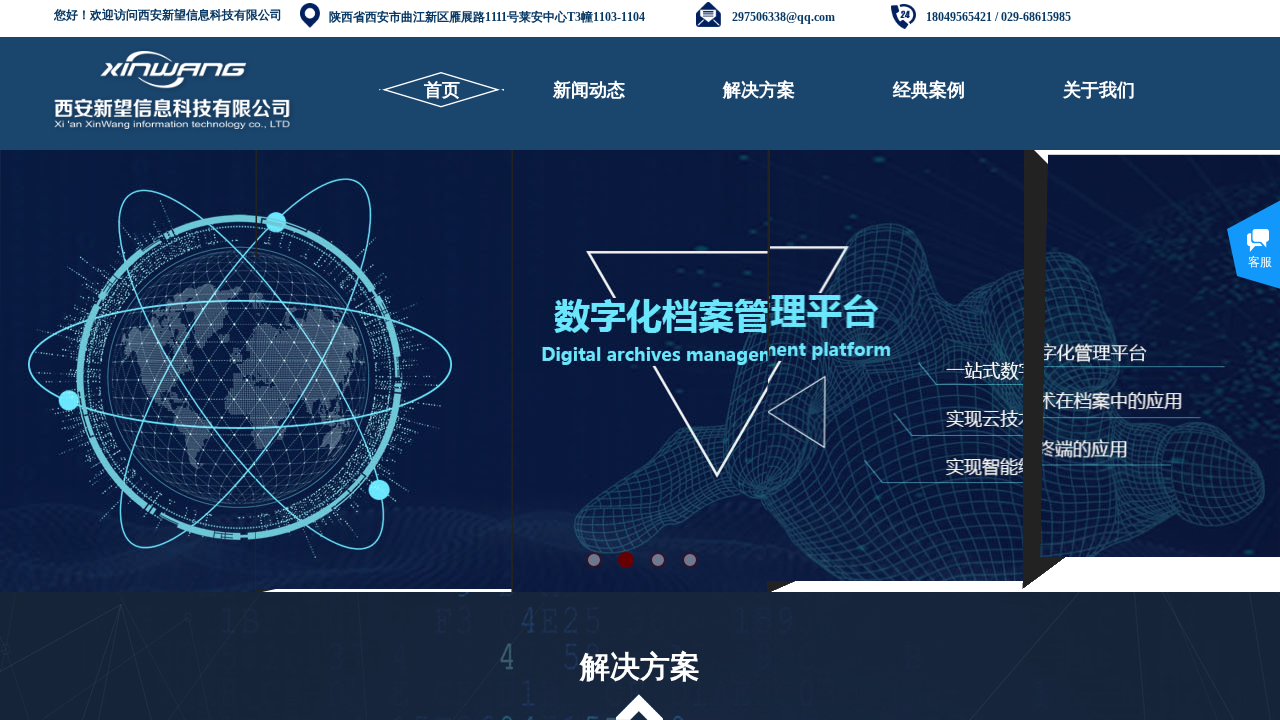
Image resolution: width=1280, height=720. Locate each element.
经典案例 (929, 90)
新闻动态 (589, 90)
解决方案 (759, 90)
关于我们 (1099, 90)
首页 (442, 90)
